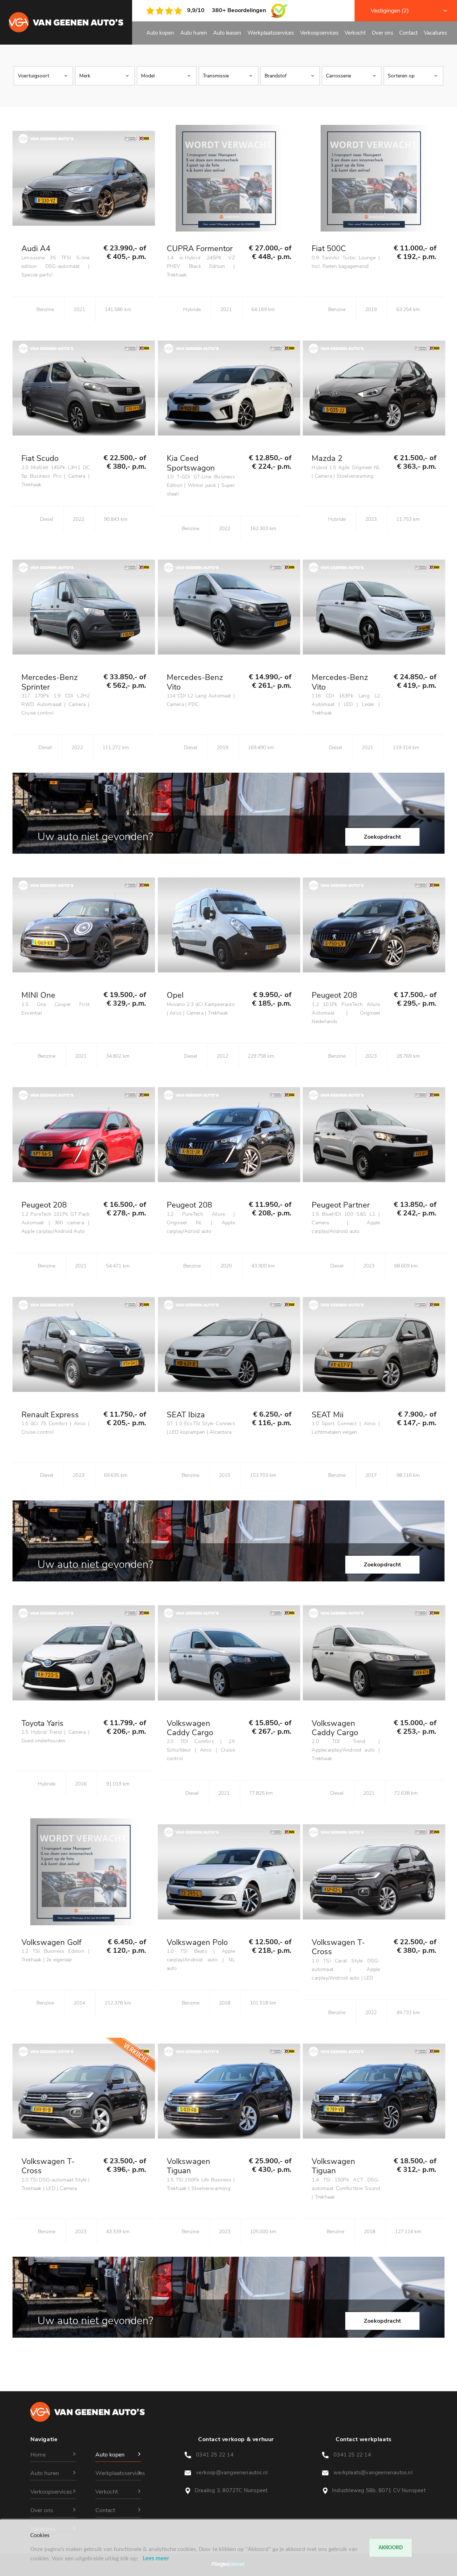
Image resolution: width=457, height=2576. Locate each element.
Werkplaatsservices (271, 33)
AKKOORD (391, 2548)
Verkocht (355, 33)
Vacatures (435, 33)
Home (38, 2455)
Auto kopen (160, 33)
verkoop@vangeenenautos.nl (233, 2473)
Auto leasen (227, 33)
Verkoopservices (319, 33)
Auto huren (194, 33)
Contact (408, 33)
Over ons (382, 33)
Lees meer (156, 2559)
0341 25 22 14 (216, 2455)
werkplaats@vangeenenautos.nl (374, 2473)
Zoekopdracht (382, 837)
